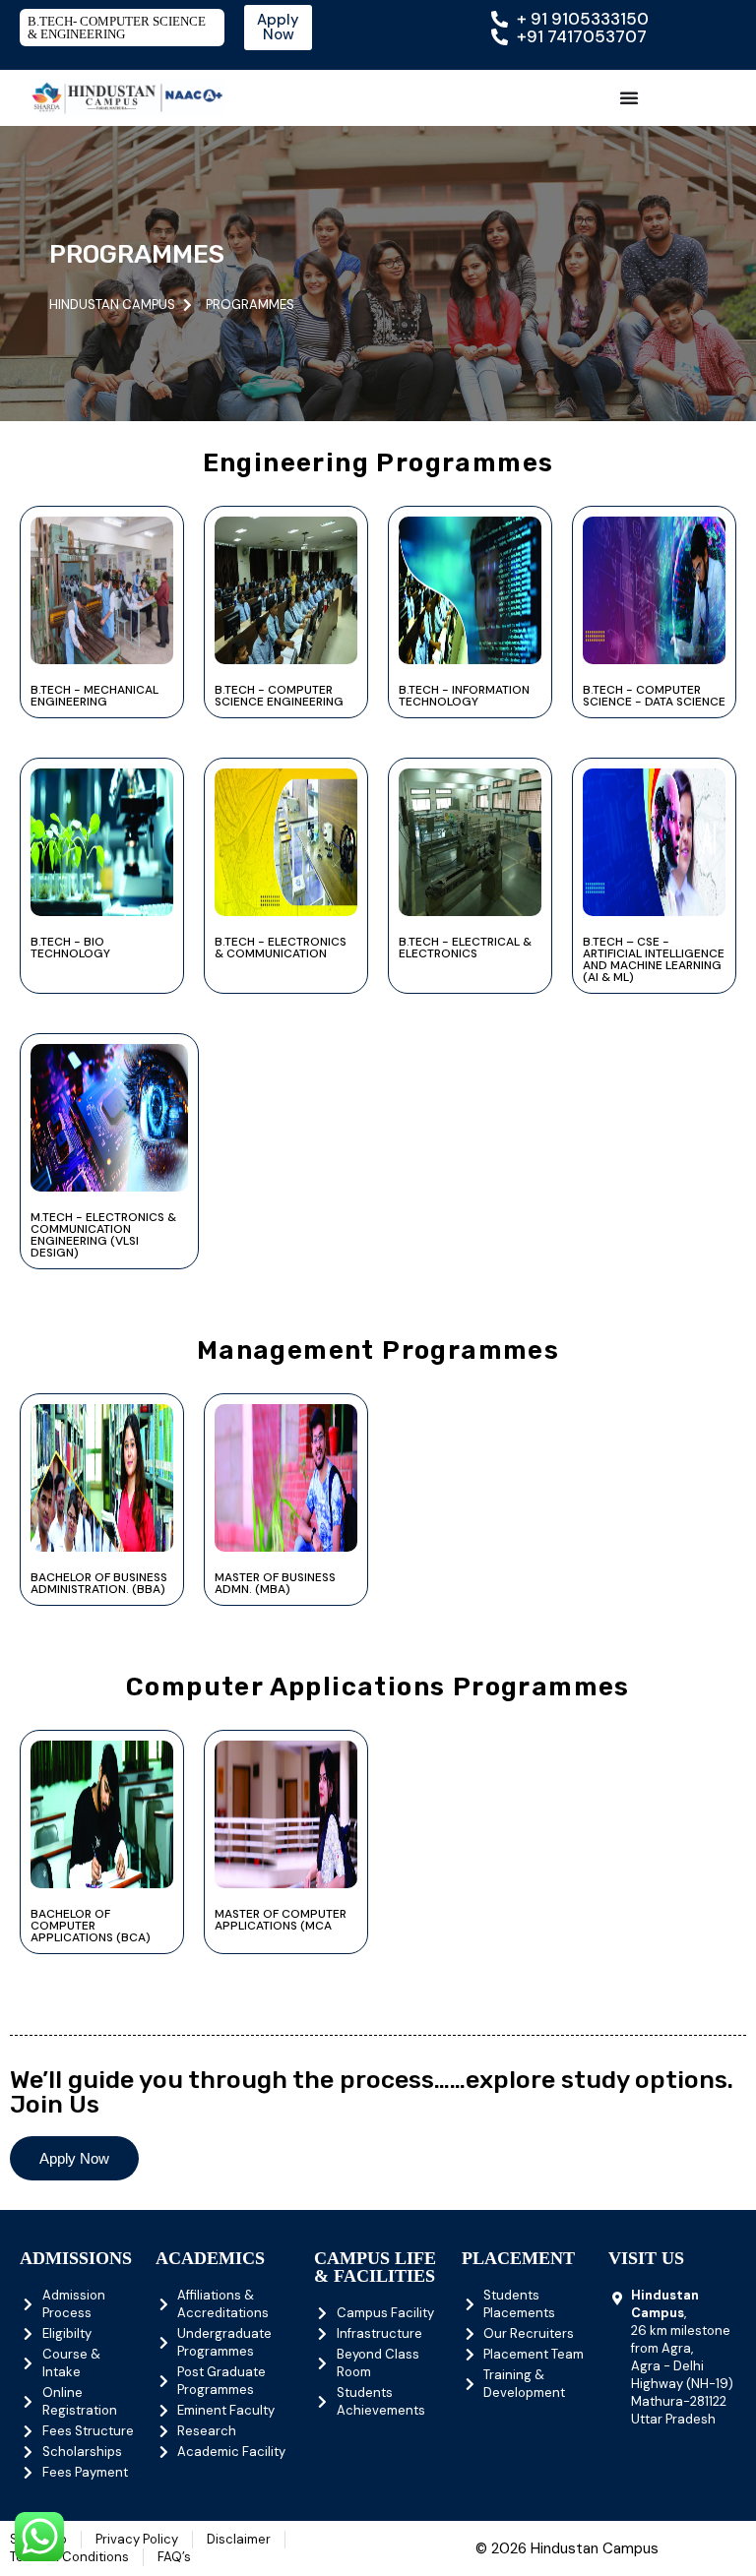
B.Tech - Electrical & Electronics (465, 948)
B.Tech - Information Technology (464, 696)
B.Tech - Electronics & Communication (281, 948)
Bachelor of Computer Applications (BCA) (91, 1926)
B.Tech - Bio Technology (70, 948)
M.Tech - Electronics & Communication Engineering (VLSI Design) (103, 1235)
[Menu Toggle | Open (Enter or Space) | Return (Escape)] (629, 97)
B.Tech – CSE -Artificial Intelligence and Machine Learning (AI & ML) (654, 959)
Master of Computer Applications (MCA (281, 1920)
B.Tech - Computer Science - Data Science (654, 696)
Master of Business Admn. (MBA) (275, 1583)
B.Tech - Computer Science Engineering (279, 696)
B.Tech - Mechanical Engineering (94, 696)
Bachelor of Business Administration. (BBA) (99, 1583)
